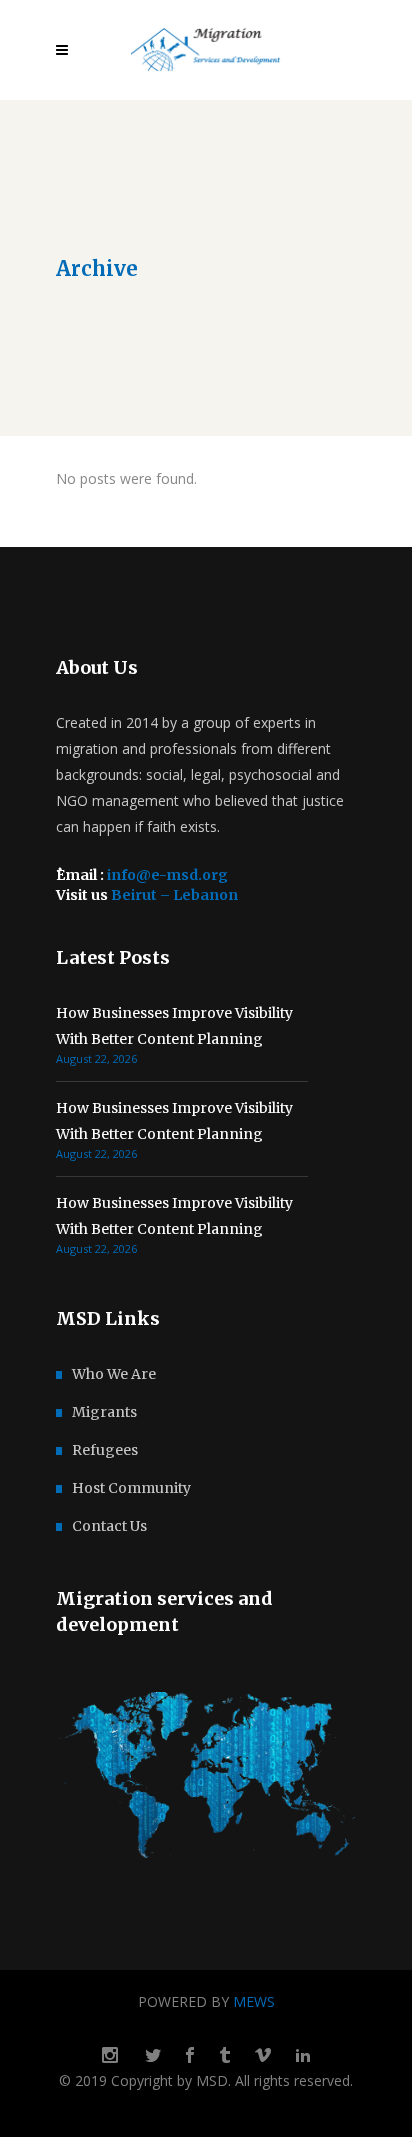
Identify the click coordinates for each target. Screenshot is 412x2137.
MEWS (254, 2001)
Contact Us (109, 1526)
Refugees (105, 1450)
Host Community (131, 1488)
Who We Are (114, 1374)
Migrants (104, 1412)
